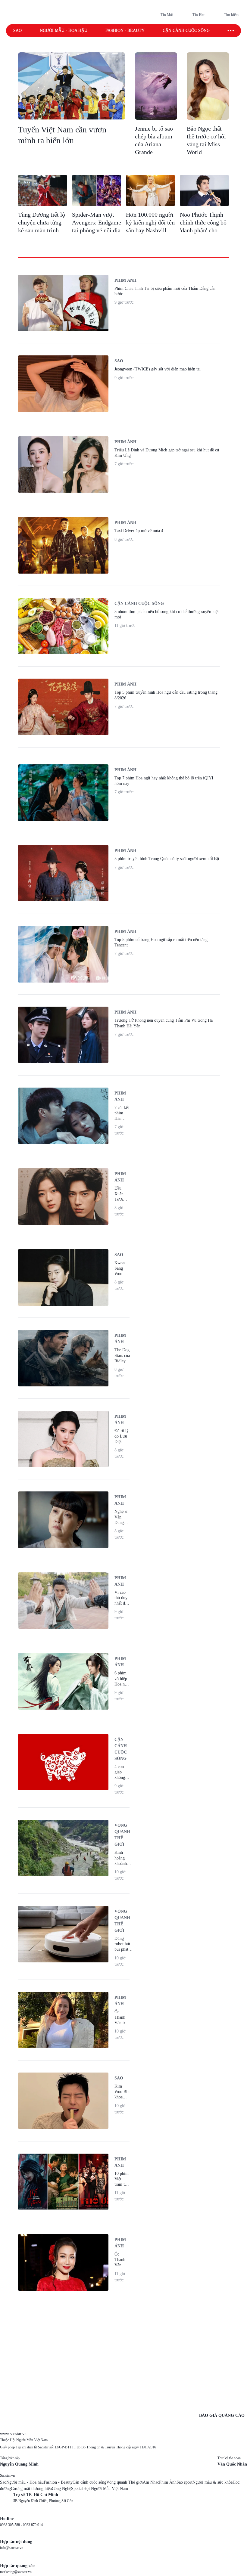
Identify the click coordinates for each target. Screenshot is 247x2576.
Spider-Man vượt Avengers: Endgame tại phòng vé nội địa (97, 222)
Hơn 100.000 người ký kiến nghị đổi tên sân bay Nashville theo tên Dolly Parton (150, 230)
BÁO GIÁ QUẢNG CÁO (222, 2415)
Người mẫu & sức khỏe (213, 2482)
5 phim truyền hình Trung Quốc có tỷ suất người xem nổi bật (167, 859)
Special (77, 2489)
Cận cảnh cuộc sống (186, 31)
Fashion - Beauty (125, 31)
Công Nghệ (61, 2489)
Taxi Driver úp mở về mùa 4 (139, 531)
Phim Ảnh (168, 2482)
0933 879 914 (33, 2525)
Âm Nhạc (151, 2482)
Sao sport (184, 2482)
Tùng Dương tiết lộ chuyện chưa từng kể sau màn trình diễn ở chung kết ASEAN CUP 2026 (42, 230)
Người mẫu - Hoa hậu (64, 31)
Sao (17, 31)
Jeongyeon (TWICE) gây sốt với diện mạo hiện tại (158, 369)
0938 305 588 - (11, 2525)
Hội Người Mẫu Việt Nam (106, 2489)
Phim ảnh (125, 280)
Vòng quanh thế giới (122, 1835)
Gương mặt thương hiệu (31, 2489)
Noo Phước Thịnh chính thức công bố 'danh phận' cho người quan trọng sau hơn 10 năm (203, 230)
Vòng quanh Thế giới (125, 2482)
